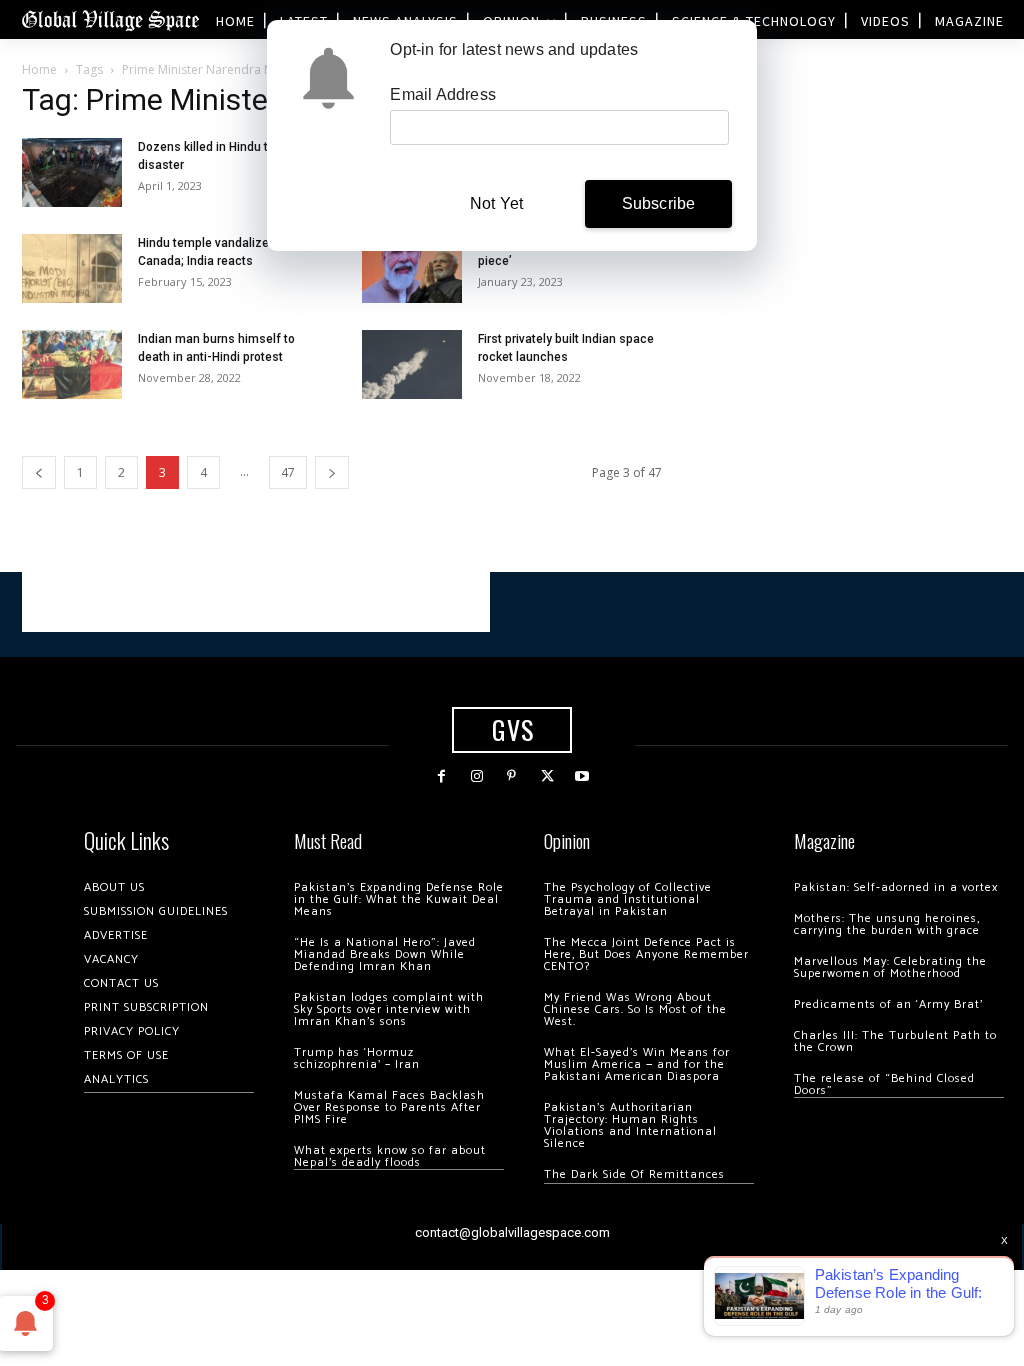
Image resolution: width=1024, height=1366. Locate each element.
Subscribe (659, 203)
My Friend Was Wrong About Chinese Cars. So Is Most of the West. (635, 1009)
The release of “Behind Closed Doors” (884, 1084)
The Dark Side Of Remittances (634, 1174)
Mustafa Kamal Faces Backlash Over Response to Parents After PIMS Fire (389, 1107)
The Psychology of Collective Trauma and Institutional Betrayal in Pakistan (628, 899)
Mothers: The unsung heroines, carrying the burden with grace (887, 924)
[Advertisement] (256, 602)
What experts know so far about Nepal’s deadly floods (390, 1156)
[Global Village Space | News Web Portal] (110, 19)
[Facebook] (441, 776)
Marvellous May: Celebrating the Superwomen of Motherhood (890, 967)
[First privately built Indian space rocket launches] (412, 364)
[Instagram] (476, 776)
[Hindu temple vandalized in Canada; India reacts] (72, 268)
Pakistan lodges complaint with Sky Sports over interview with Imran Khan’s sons (389, 1009)
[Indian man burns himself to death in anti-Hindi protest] (72, 364)
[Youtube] (582, 776)
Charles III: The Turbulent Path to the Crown (895, 1041)
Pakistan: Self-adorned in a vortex (896, 887)
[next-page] (332, 472)
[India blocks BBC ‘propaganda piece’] (412, 268)
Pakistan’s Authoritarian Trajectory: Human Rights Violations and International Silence (630, 1125)
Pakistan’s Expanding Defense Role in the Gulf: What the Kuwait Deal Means (399, 899)
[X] (547, 776)
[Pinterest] (511, 776)
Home (39, 69)
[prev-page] (39, 472)
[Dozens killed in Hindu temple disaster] (72, 172)
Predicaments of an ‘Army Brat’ (888, 1004)
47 (288, 472)
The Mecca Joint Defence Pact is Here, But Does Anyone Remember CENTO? (646, 954)
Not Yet (496, 203)
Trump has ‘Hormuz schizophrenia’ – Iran (357, 1058)
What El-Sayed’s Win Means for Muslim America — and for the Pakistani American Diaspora (637, 1064)
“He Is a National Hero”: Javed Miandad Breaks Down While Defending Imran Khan (385, 954)
